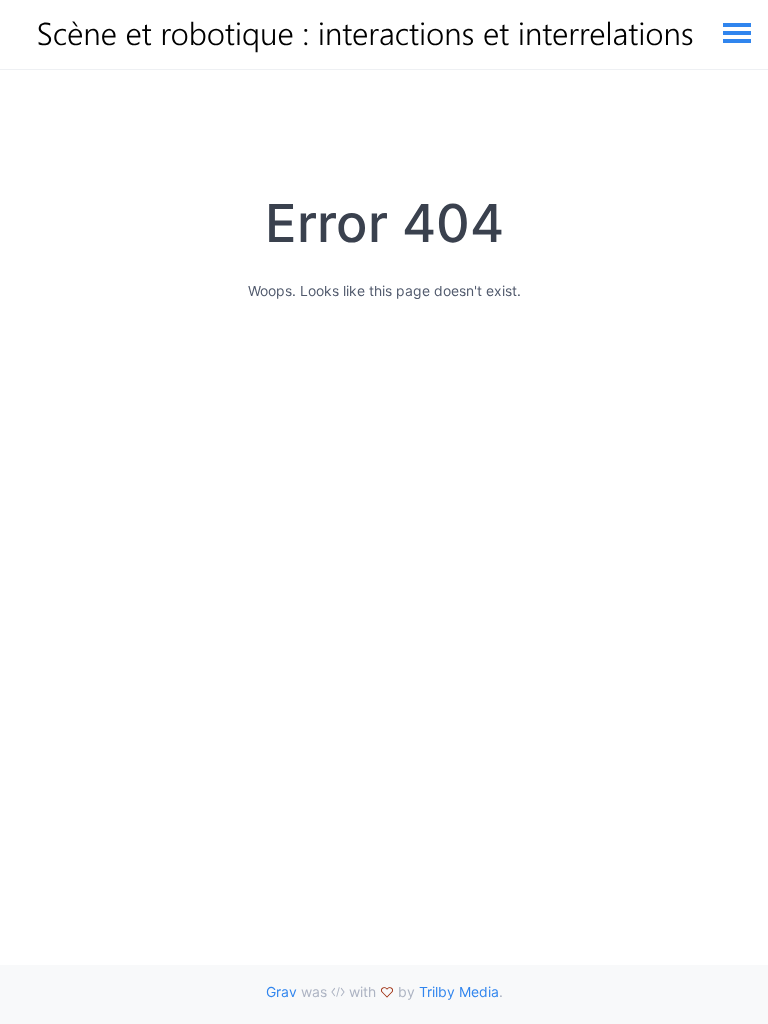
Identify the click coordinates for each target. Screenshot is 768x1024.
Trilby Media (459, 991)
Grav (281, 991)
